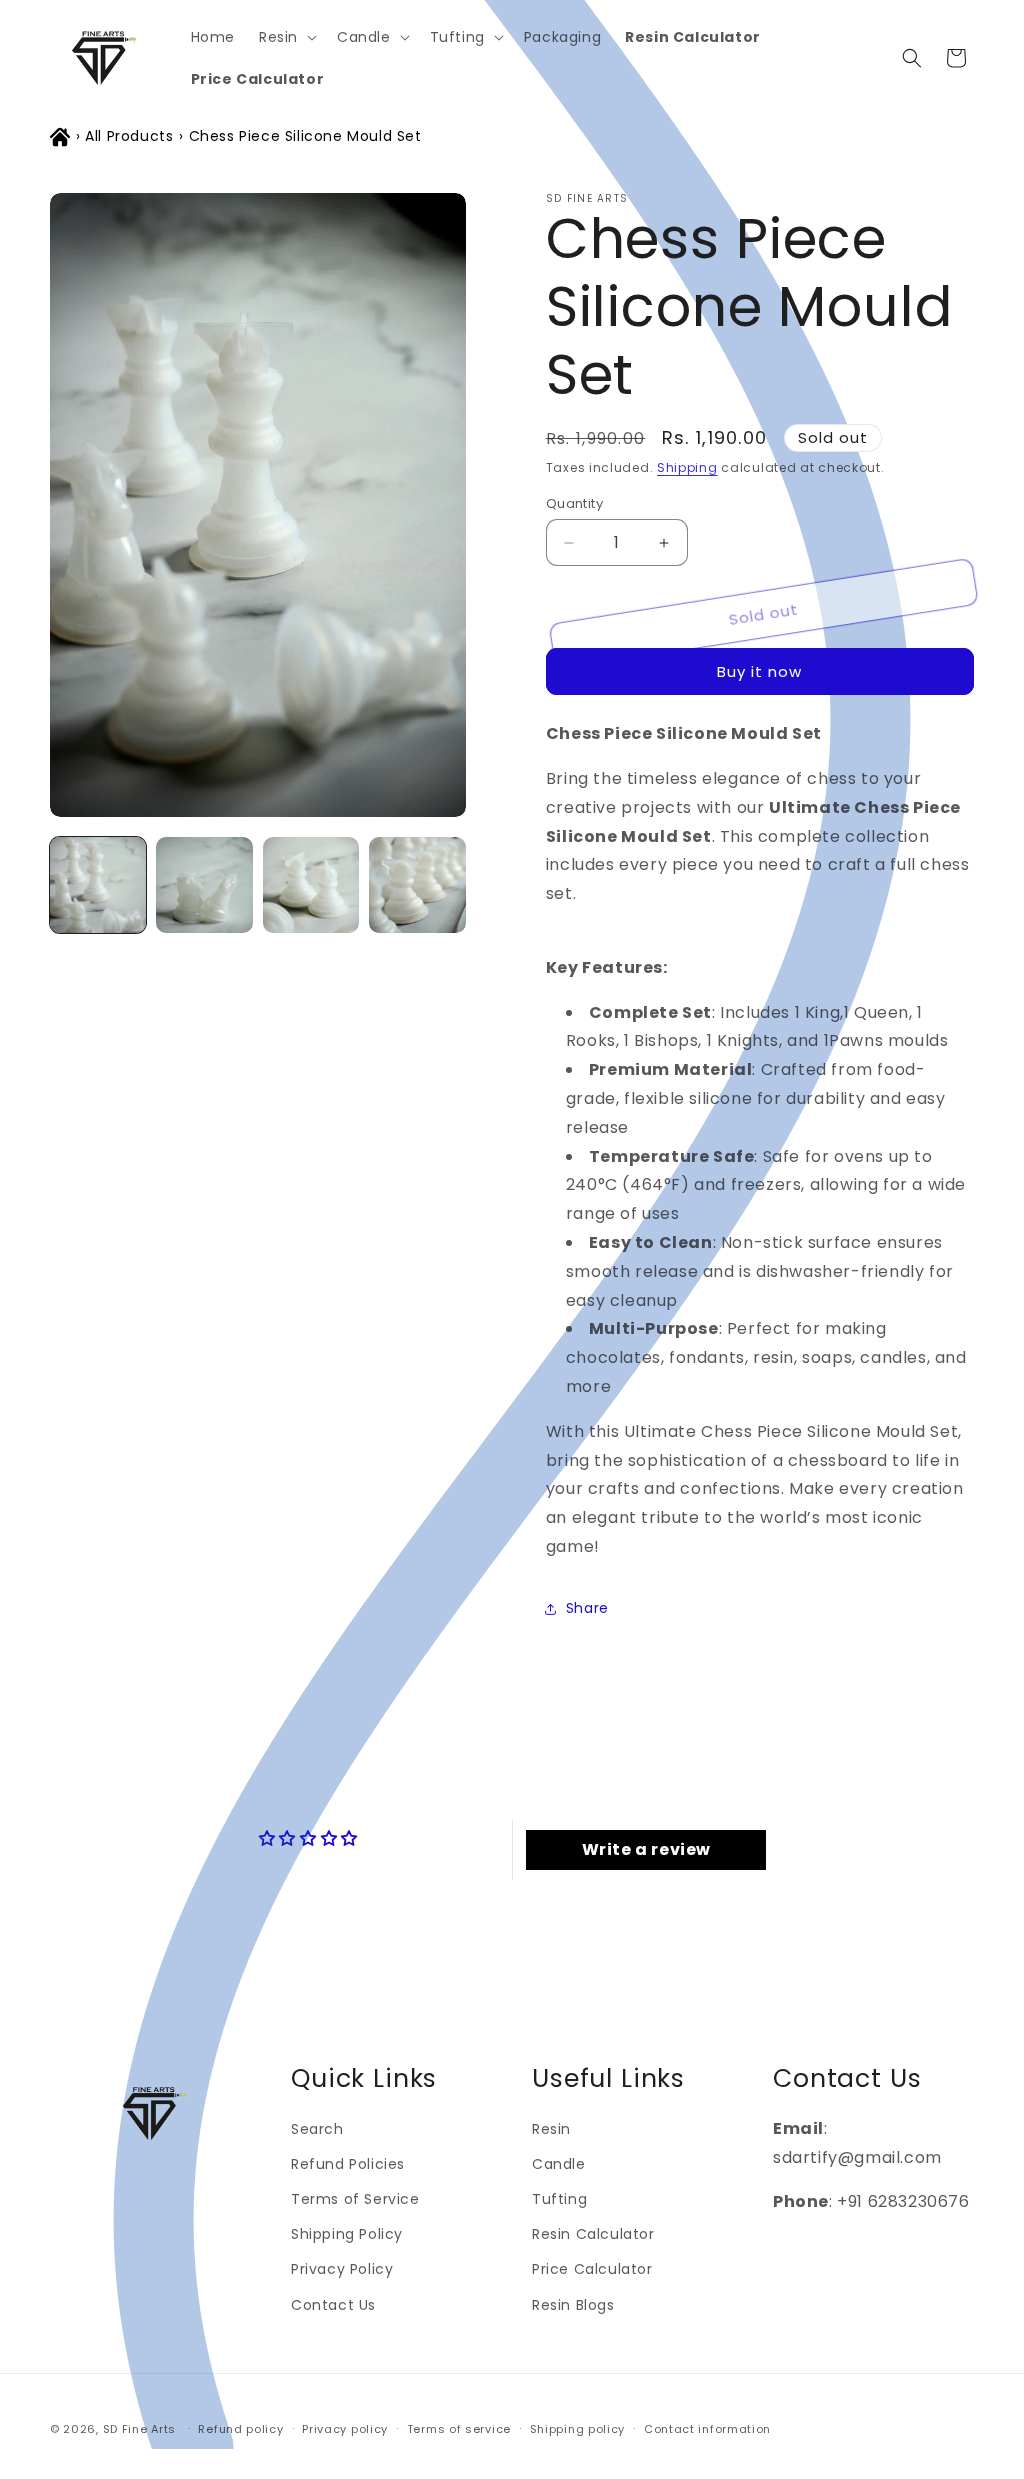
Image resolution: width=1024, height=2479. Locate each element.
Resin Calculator (593, 2234)
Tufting (559, 2199)
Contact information (707, 2429)
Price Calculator (592, 2269)
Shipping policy (578, 2429)
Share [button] (587, 1608)
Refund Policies (348, 2164)
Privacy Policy (342, 2269)
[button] (286, 37)
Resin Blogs (573, 2305)
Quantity (574, 503)
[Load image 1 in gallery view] (98, 885)
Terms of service (459, 2429)
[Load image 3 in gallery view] (311, 885)
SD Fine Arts (139, 2429)
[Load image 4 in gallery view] (417, 885)
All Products (129, 136)
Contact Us (333, 2305)
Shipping (687, 467)
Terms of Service (355, 2199)
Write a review (646, 1849)
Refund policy (240, 2429)
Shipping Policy (347, 2234)
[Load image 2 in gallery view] (204, 885)
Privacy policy (345, 2429)
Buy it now (759, 671)
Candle (559, 2164)
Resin (551, 2129)
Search (317, 2129)
